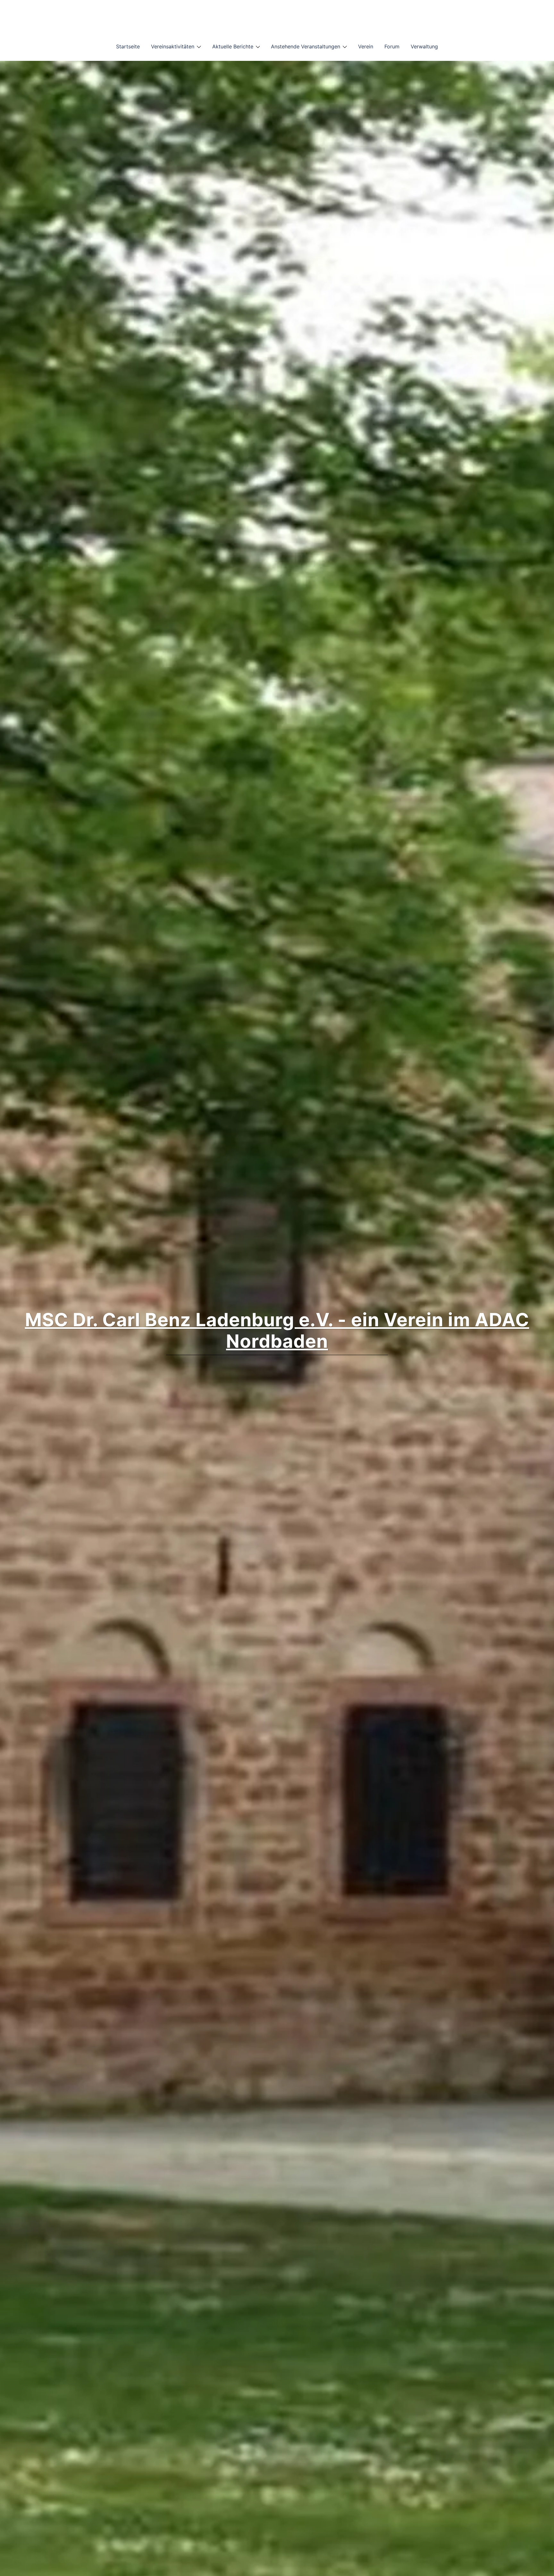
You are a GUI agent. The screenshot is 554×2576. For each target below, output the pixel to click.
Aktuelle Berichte (233, 46)
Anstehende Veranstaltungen (306, 46)
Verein (366, 46)
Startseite (128, 46)
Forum (392, 46)
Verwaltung (424, 46)
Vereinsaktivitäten (173, 46)
